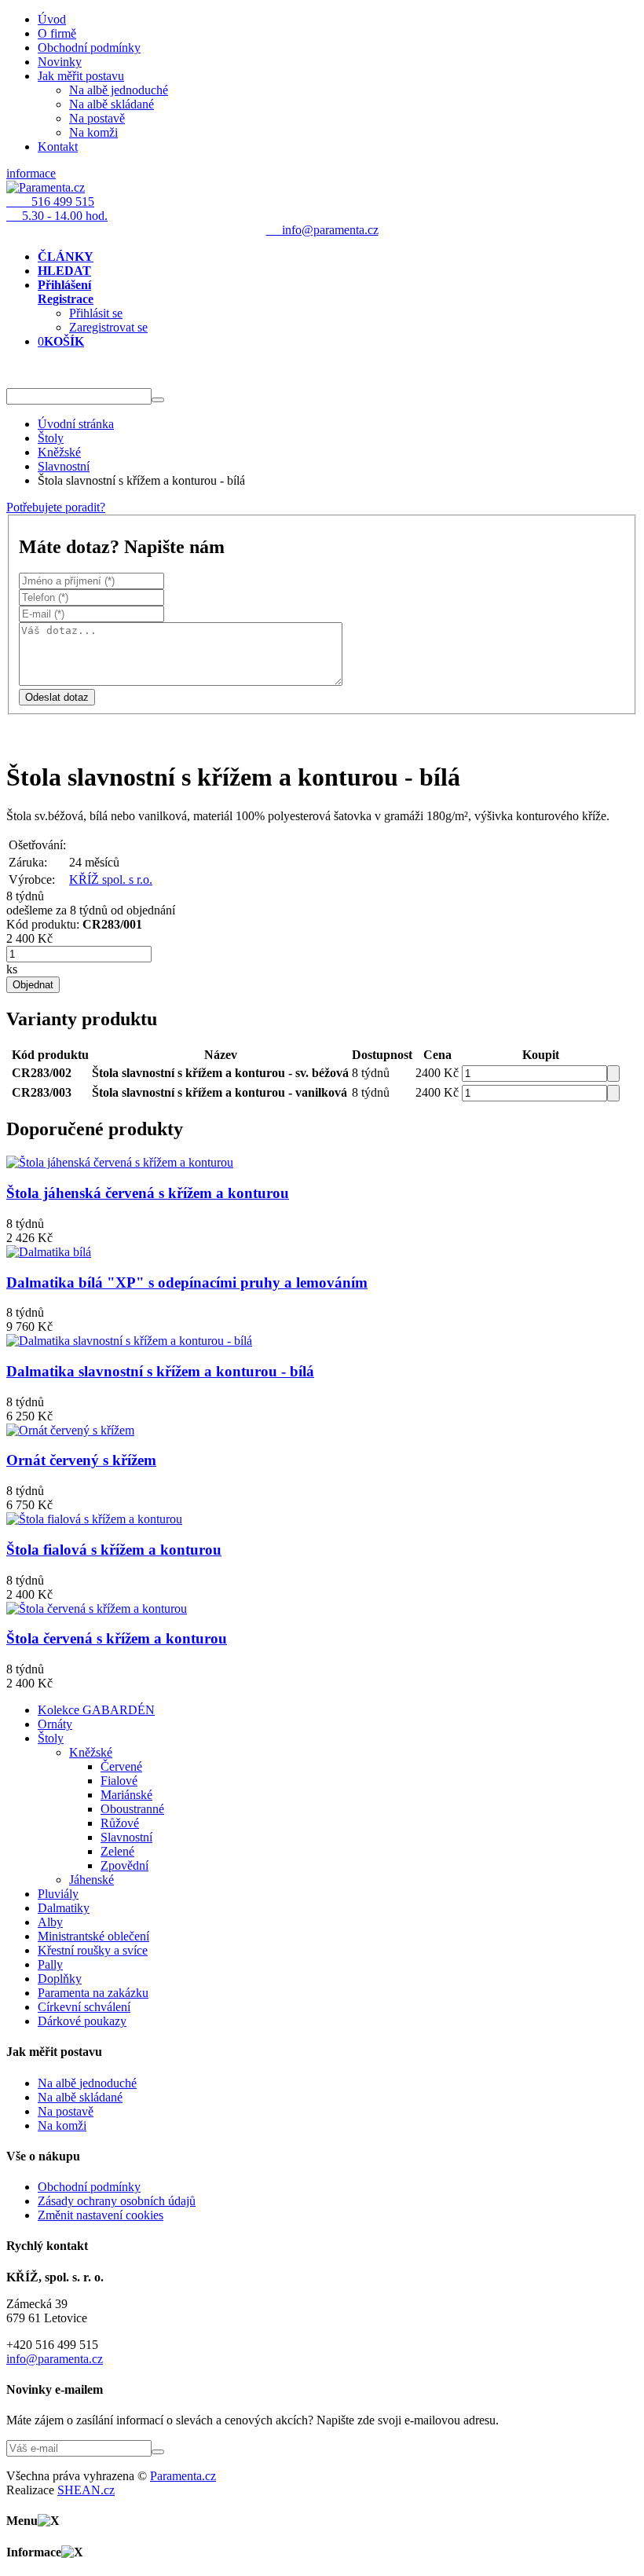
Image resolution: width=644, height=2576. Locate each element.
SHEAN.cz (86, 2490)
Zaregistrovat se (108, 327)
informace (31, 173)
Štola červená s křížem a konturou (117, 1638)
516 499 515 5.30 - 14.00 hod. (57, 209)
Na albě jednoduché (119, 90)
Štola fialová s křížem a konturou (114, 1550)
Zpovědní (124, 1865)
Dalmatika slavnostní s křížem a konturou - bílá (160, 1371)
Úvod (52, 19)
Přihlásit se (96, 313)
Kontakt (58, 147)
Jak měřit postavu (81, 76)
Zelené (117, 1851)
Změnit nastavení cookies (101, 2215)
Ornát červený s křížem (81, 1460)
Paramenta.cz (183, 2476)
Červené (121, 1766)
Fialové (119, 1781)
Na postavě (97, 118)
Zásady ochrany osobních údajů (117, 2201)
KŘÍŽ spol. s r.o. (111, 879)
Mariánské (126, 1795)
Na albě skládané (112, 104)
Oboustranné (132, 1809)
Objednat (33, 985)
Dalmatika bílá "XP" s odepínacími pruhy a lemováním (187, 1283)
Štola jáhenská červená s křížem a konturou (148, 1193)
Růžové (120, 1823)
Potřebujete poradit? (56, 507)
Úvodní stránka (76, 424)
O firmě (57, 33)
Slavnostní (64, 466)
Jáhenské (91, 1880)
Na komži (93, 132)
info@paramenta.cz (55, 2359)
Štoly (51, 438)
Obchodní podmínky (89, 48)
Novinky (60, 62)
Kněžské (59, 452)
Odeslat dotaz (57, 697)
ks (12, 969)
